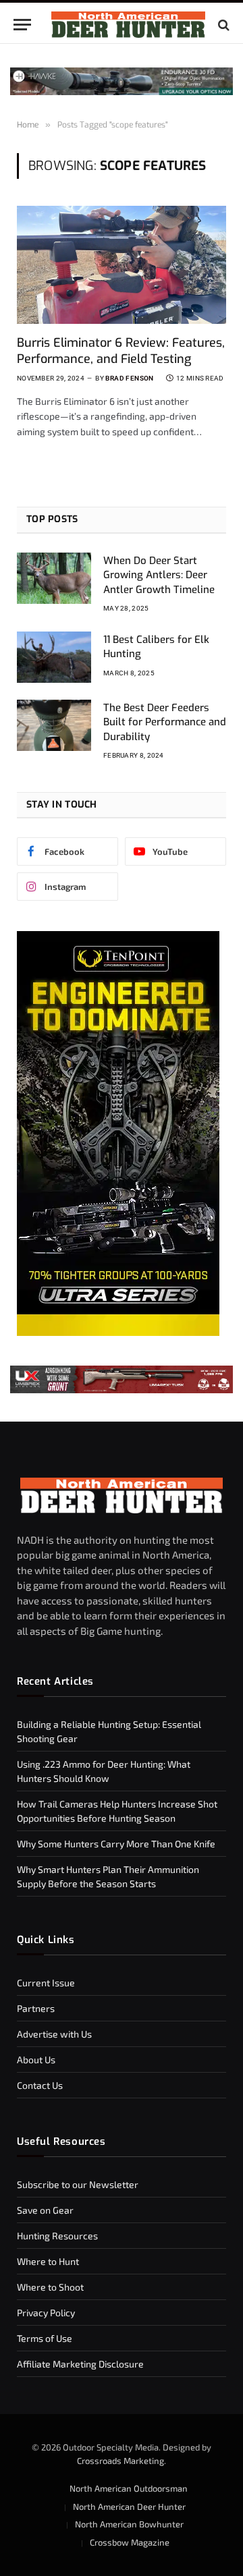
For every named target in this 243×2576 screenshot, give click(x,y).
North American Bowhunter (129, 2524)
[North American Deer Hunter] (128, 25)
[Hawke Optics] (122, 91)
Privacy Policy (46, 2313)
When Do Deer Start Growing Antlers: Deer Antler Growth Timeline (159, 575)
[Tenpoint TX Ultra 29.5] (118, 1332)
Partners (36, 2008)
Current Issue (46, 1983)
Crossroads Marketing (120, 2461)
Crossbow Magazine (130, 2542)
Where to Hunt (48, 2261)
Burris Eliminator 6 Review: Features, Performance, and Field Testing (121, 351)
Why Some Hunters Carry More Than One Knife (116, 1844)
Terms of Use (45, 2338)
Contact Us (40, 2085)
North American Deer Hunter (129, 2507)
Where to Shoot (50, 2287)
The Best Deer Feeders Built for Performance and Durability (165, 722)
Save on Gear (45, 2210)
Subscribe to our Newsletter (78, 2184)
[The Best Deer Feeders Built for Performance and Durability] (54, 725)
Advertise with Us (54, 2034)
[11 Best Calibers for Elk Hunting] (54, 657)
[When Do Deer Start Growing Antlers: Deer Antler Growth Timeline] (54, 578)
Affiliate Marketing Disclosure (80, 2364)
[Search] (222, 25)
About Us (36, 2060)
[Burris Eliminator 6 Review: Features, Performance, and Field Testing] (122, 264)
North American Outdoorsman (129, 2488)
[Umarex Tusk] (122, 1379)
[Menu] (22, 25)
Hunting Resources (57, 2236)
